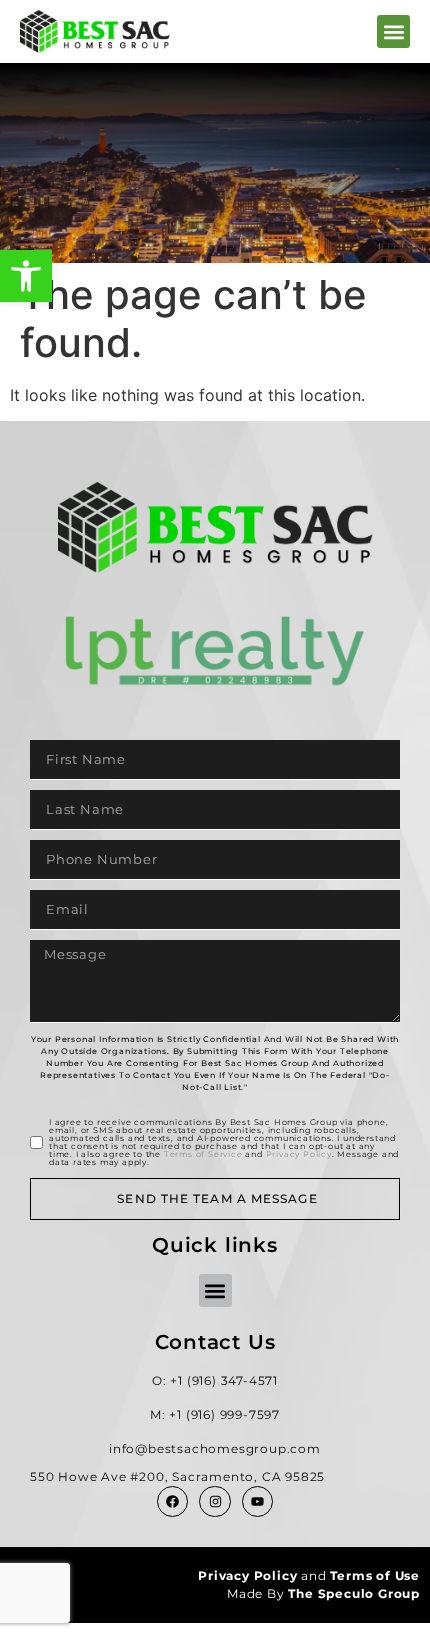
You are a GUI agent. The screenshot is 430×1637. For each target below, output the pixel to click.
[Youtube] (257, 1501)
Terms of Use (375, 1575)
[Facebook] (172, 1501)
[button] (26, 276)
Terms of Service (203, 1154)
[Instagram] (214, 1501)
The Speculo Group (354, 1593)
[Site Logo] (95, 31)
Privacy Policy (299, 1154)
